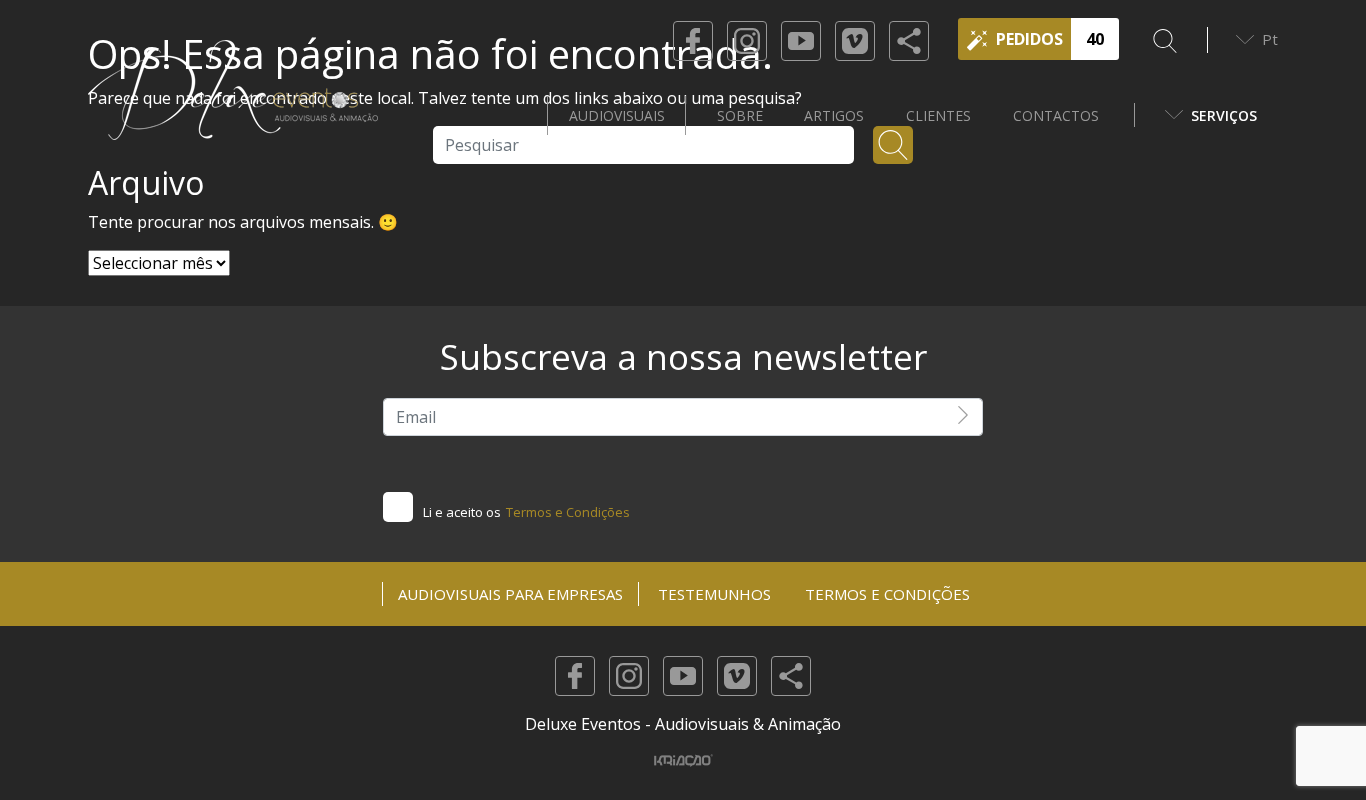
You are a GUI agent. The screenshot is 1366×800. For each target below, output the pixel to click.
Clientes (938, 115)
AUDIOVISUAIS (617, 115)
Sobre (740, 115)
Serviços (1224, 115)
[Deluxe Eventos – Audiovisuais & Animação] (233, 115)
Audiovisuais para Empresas (510, 594)
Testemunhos (714, 594)
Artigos (834, 115)
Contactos (1056, 115)
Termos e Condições (568, 512)
